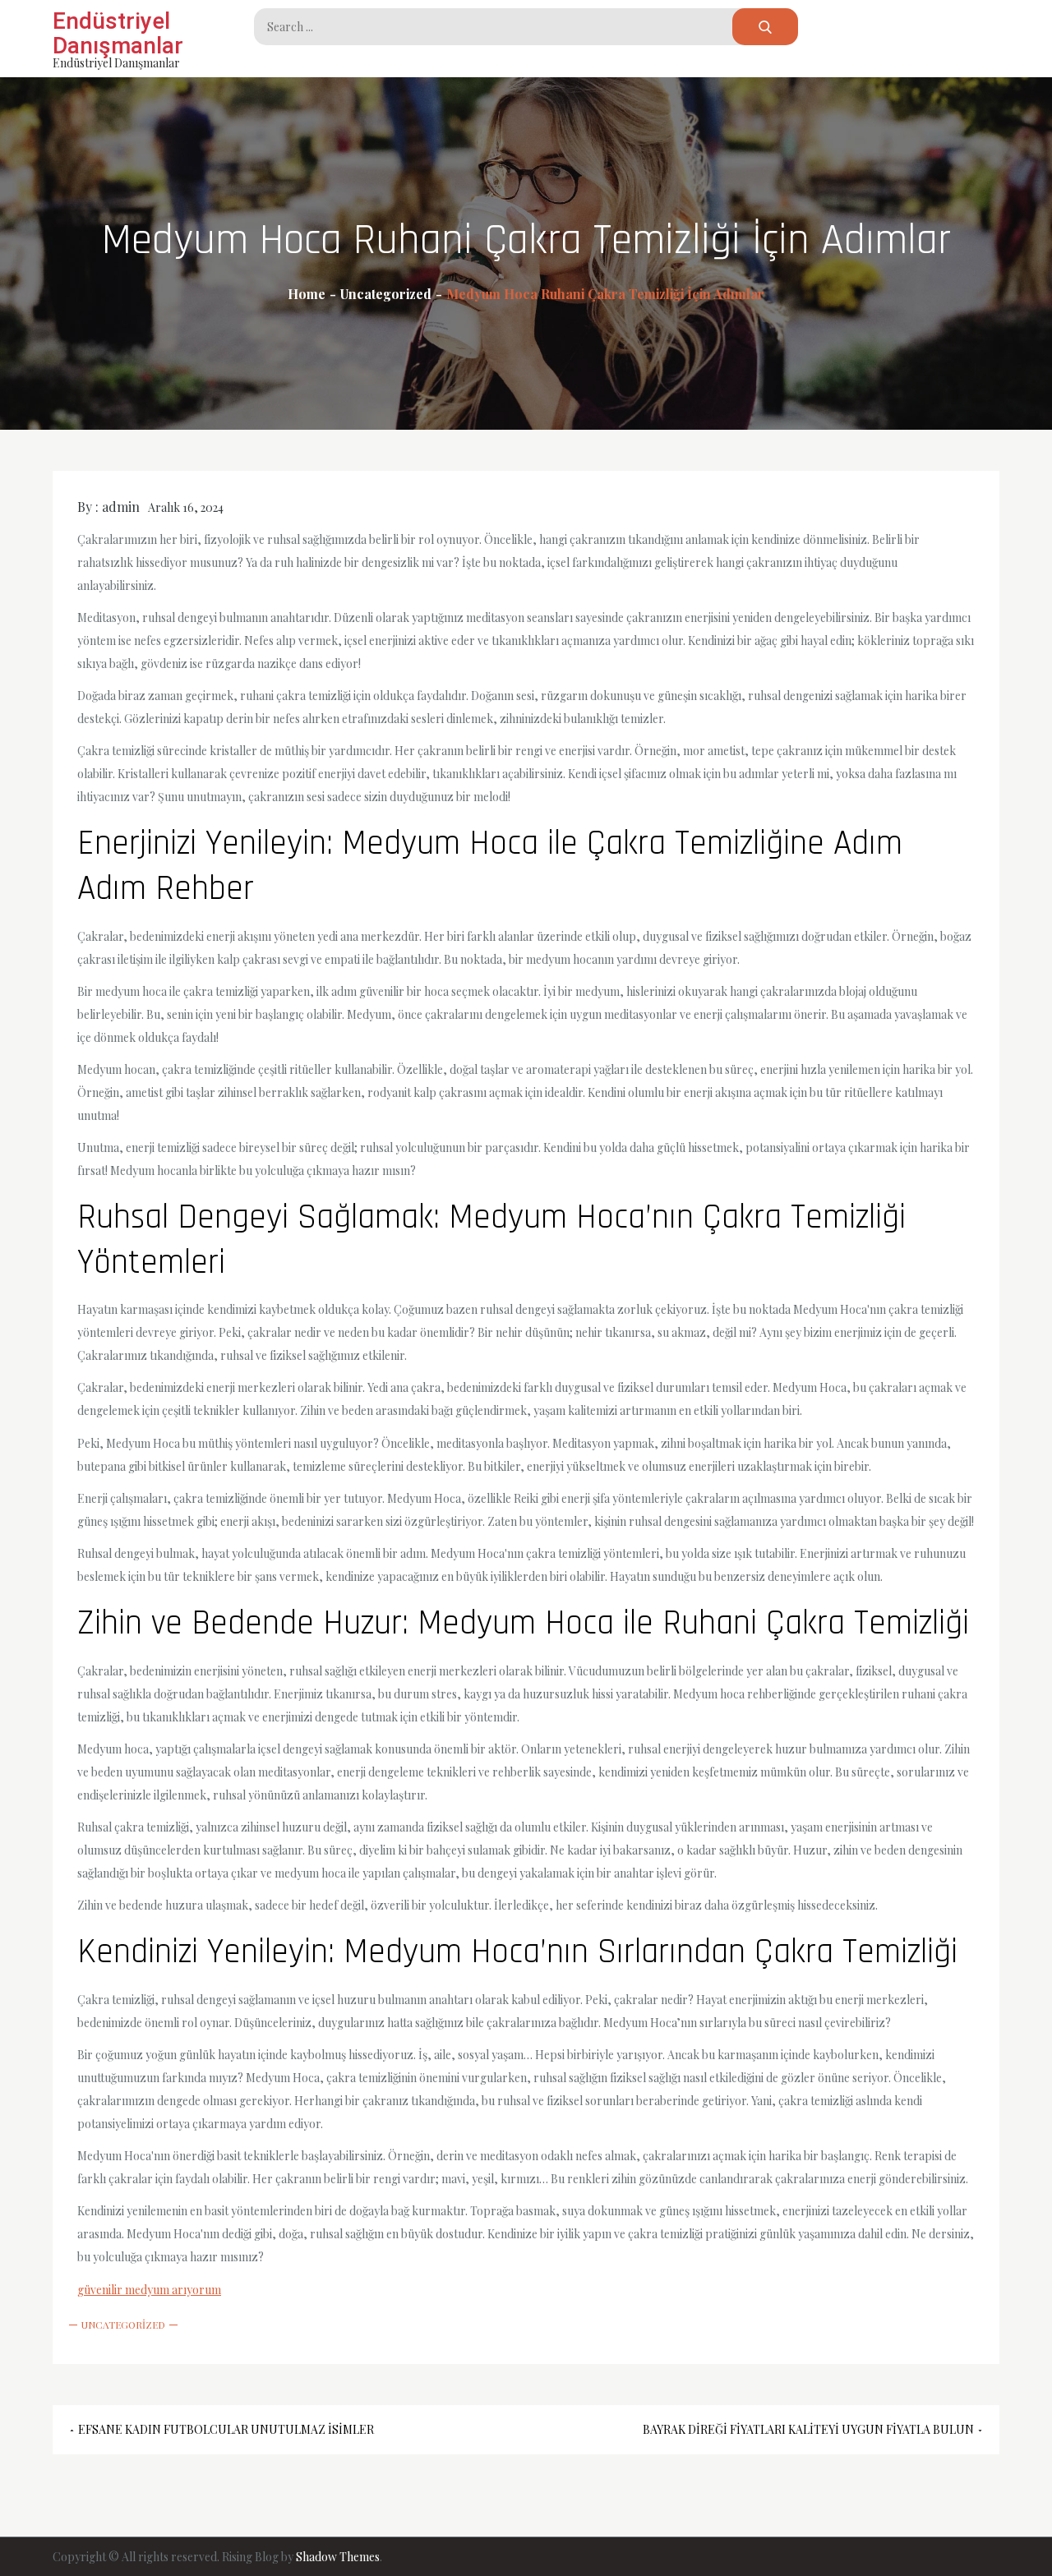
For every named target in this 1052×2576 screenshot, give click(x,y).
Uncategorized (123, 2325)
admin (121, 507)
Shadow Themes (338, 2557)
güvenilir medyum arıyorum (149, 2290)
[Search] (765, 27)
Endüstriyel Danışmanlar (118, 33)
